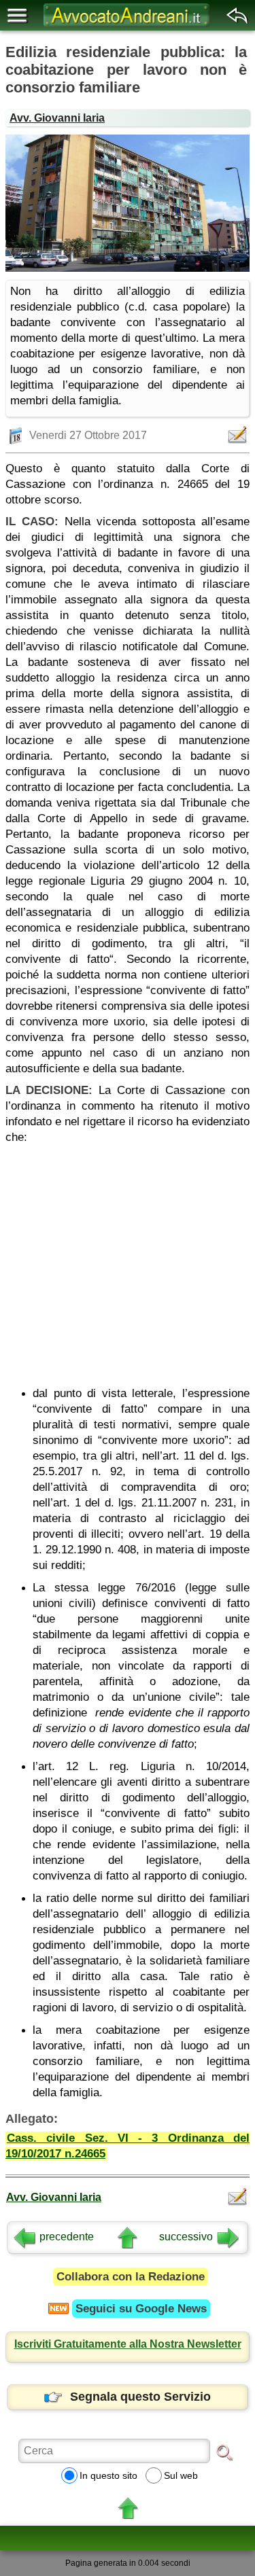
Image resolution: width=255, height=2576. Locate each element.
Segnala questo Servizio (140, 2397)
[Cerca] (224, 2452)
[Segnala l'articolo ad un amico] (239, 435)
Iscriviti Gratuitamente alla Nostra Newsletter (128, 2344)
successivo (186, 2237)
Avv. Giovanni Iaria (57, 118)
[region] (128, 1260)
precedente (67, 2237)
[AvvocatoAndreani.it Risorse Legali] (128, 27)
